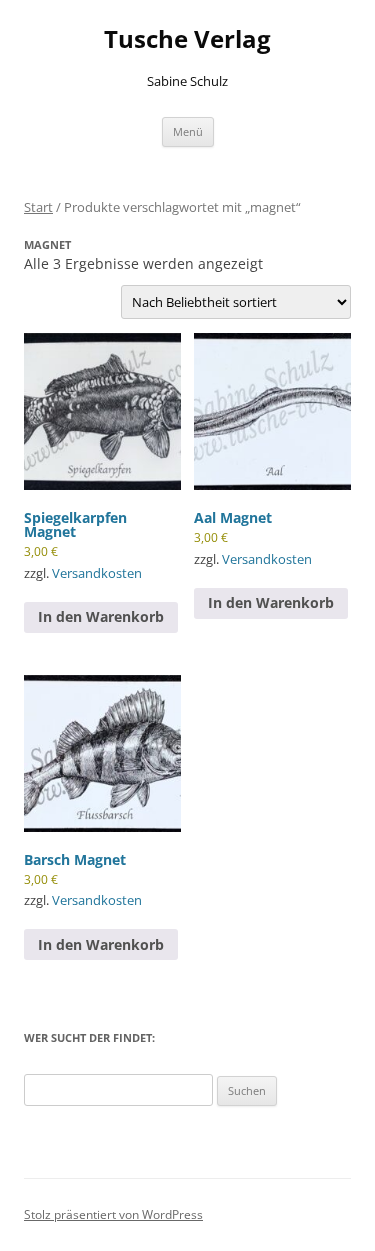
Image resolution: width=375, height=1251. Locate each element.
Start (38, 207)
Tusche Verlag (187, 39)
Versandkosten (97, 573)
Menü (188, 131)
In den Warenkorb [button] (101, 616)
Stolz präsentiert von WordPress (113, 1214)
